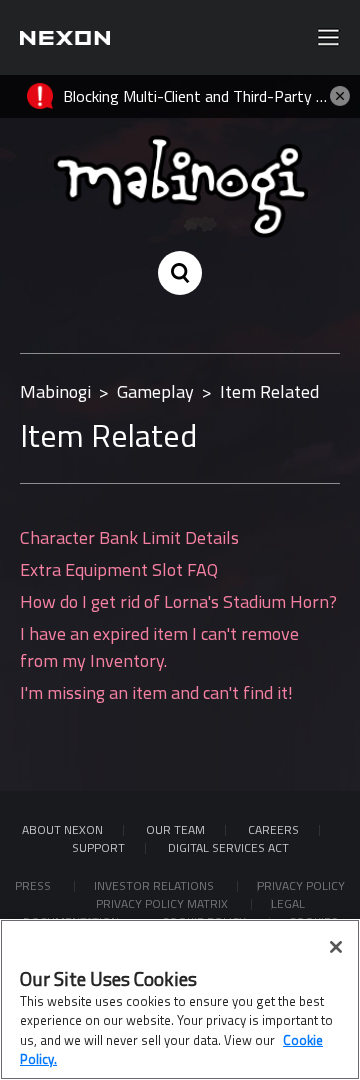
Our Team (175, 829)
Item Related (269, 391)
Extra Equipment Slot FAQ (119, 569)
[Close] (336, 947)
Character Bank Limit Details (129, 537)
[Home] (65, 37)
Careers (273, 829)
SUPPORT (98, 847)
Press (34, 885)
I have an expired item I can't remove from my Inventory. (159, 647)
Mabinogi (55, 391)
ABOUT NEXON (62, 829)
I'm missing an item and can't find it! (156, 692)
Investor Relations (155, 885)
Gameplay (155, 391)
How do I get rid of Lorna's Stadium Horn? (178, 601)
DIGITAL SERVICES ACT (228, 847)
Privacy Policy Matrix (163, 903)
